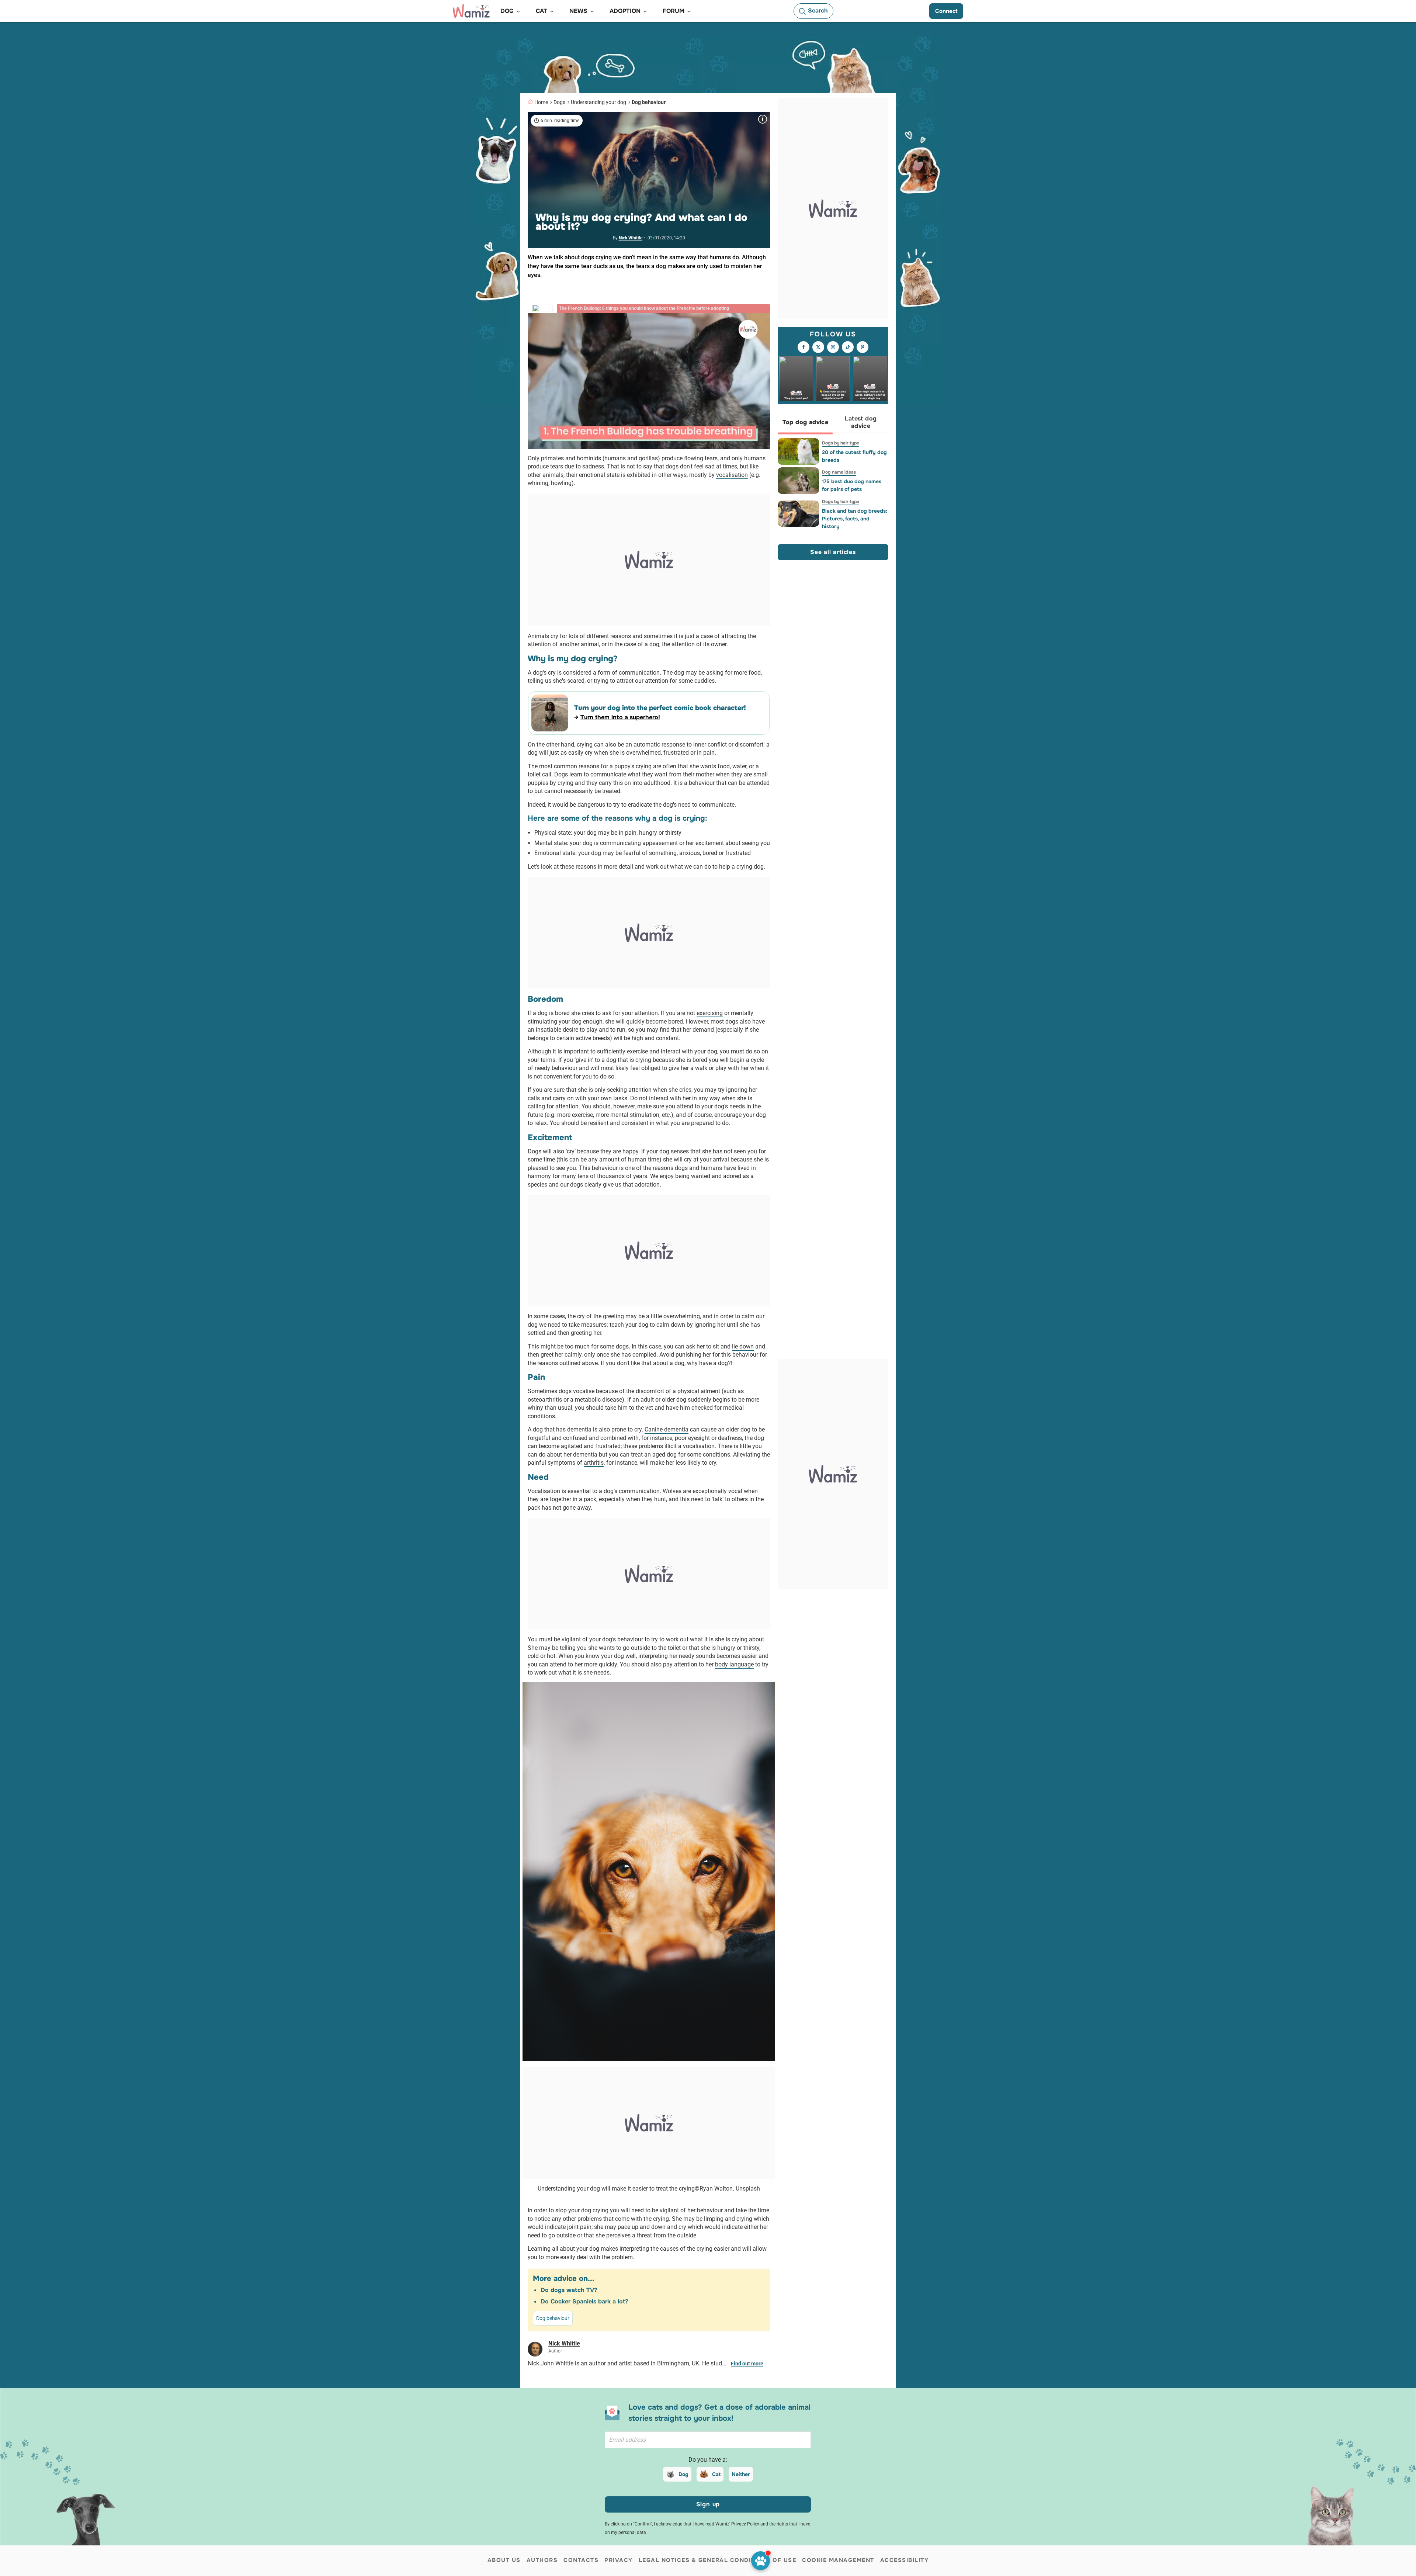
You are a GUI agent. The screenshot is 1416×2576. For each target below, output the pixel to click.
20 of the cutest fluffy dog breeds (854, 456)
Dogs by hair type (841, 443)
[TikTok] (848, 347)
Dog (683, 2474)
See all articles (833, 552)
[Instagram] (833, 347)
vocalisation (732, 475)
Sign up (708, 2504)
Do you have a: (708, 2460)
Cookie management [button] (838, 2560)
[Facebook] (804, 347)
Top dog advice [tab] (806, 423)
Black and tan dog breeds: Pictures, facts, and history (855, 519)
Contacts (581, 2560)
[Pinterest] (863, 347)
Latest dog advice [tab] (861, 423)
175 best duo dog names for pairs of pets (852, 485)
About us (504, 2560)
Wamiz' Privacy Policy (737, 2524)
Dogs (559, 102)
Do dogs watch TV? (569, 2290)
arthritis (594, 1463)
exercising (710, 1013)
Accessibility (905, 2560)
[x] (818, 347)
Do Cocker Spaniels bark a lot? (584, 2301)
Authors (542, 2560)
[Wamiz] (471, 11)
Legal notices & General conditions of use (718, 2560)
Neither (741, 2474)
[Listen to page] (761, 2561)
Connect (946, 11)
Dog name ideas (839, 472)
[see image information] (763, 119)
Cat (716, 2474)
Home (541, 102)
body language (734, 1664)
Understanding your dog (598, 102)
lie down (743, 1346)
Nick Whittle (631, 238)
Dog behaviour (649, 102)
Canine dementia (667, 1429)
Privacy (619, 2560)
